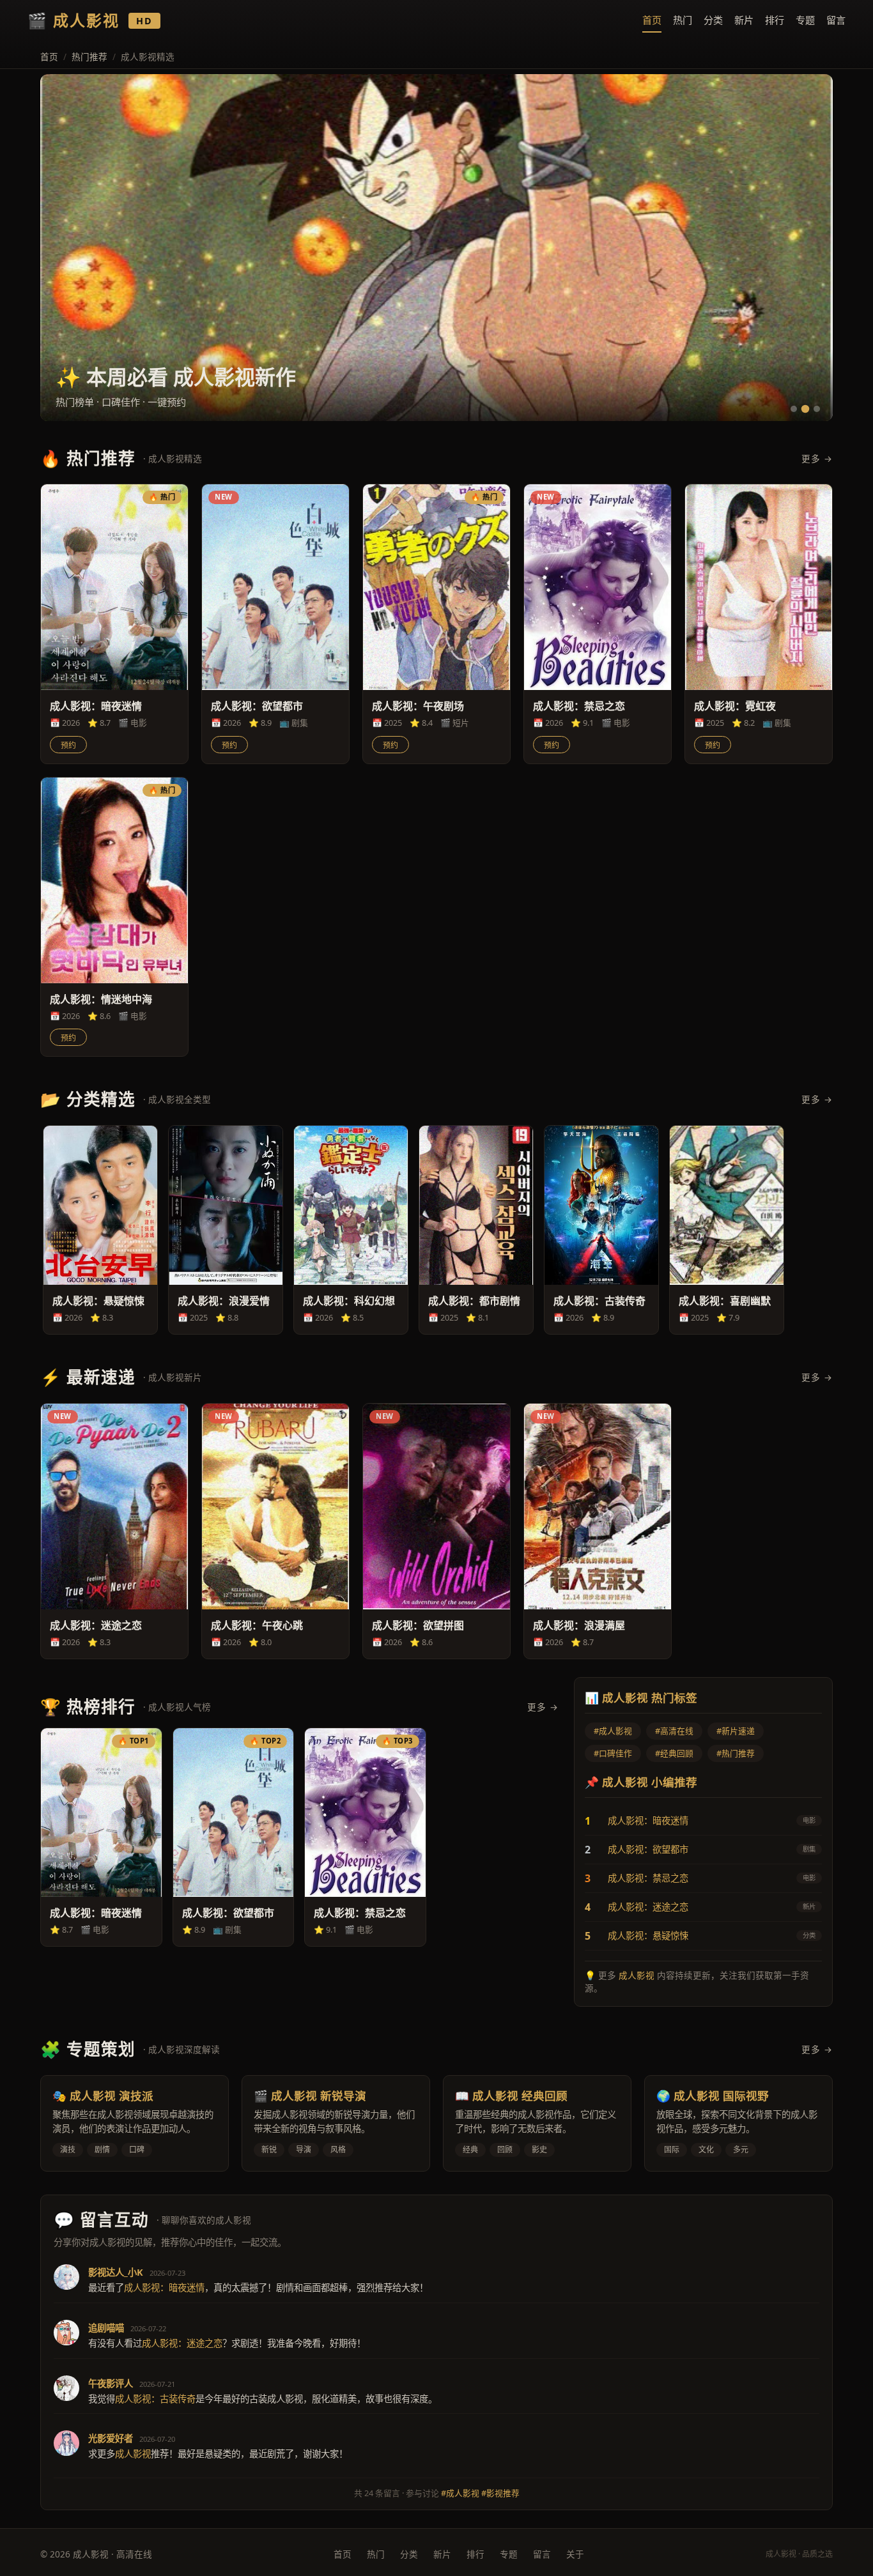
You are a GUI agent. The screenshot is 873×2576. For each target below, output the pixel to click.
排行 (775, 20)
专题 (805, 20)
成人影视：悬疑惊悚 (648, 1936)
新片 (744, 20)
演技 (68, 2150)
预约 (68, 746)
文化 (706, 2150)
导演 (304, 2150)
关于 (575, 2554)
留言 (836, 20)
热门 (683, 20)
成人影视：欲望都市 (648, 1849)
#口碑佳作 (613, 1753)
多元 (741, 2150)
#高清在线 (674, 1731)
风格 (338, 2150)
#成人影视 (613, 1731)
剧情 (102, 2150)
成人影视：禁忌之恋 (648, 1878)
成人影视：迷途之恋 (648, 1907)
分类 (713, 20)
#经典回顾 (674, 1753)
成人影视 (637, 1975)
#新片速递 (736, 1731)
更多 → (817, 458)
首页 (652, 20)
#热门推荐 (736, 1753)
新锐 (269, 2150)
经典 (470, 2150)
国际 (672, 2150)
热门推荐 (89, 57)
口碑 (137, 2150)
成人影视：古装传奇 (155, 2399)
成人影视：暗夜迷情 (648, 1821)
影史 (539, 2150)
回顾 (505, 2150)
